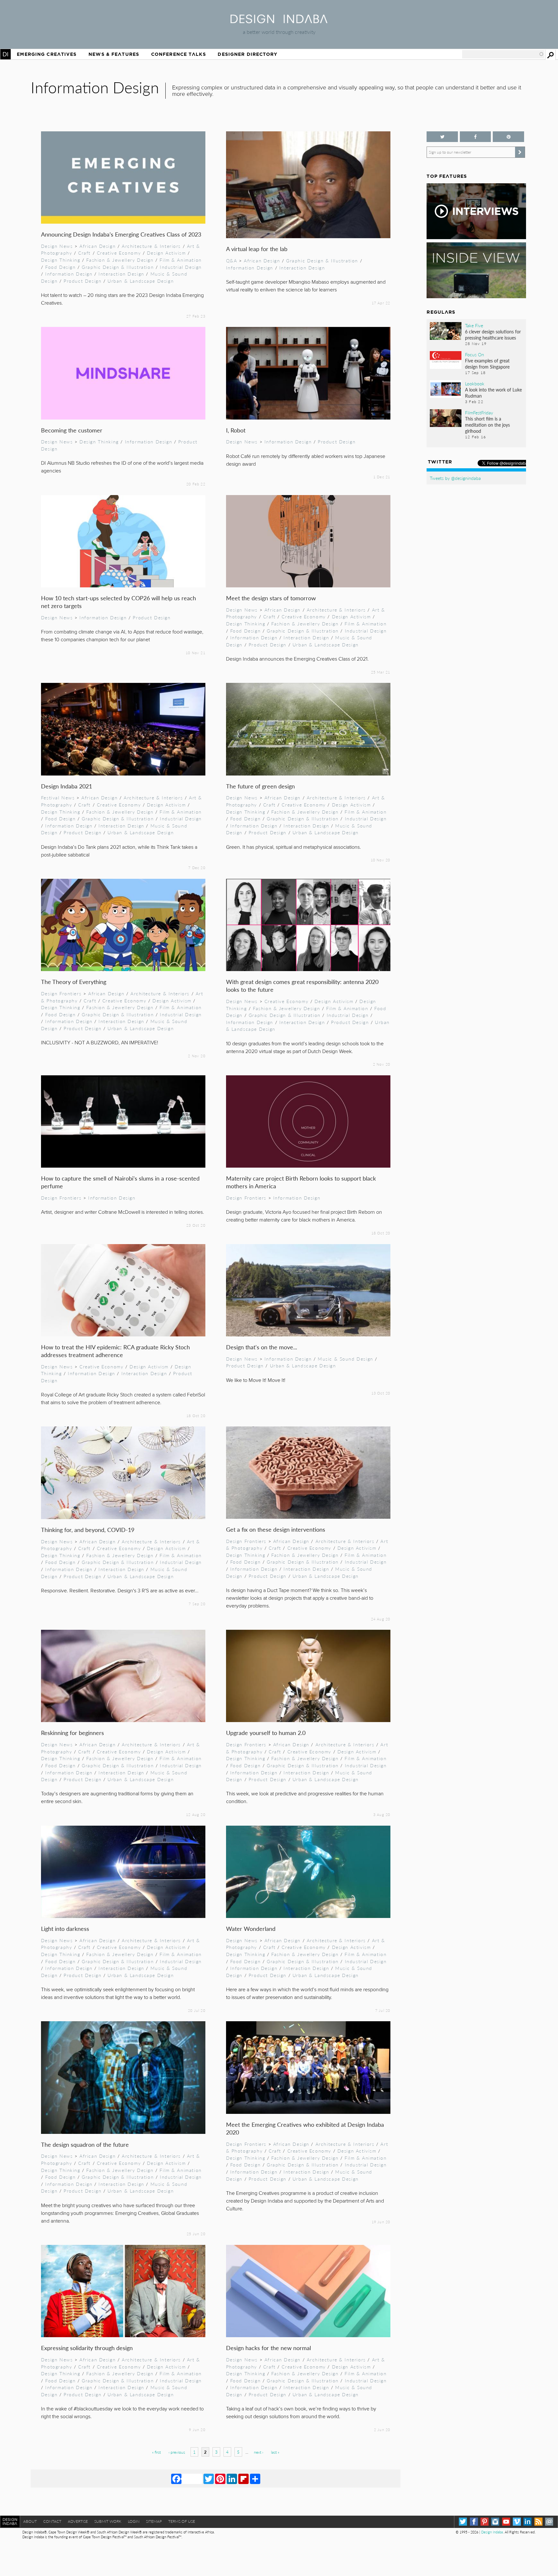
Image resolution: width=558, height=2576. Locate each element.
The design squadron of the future (85, 2144)
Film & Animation (181, 260)
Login (134, 2521)
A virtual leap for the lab (257, 249)
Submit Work (108, 2521)
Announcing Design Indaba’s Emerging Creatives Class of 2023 (121, 234)
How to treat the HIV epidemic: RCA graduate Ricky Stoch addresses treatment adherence (115, 1351)
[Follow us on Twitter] (442, 137)
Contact (52, 2521)
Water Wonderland (251, 1928)
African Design (98, 246)
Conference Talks (179, 54)
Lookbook (475, 383)
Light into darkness (65, 1928)
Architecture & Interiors (151, 246)
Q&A (232, 260)
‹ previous (177, 2452)
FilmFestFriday (479, 412)
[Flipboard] (243, 2479)
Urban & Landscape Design (141, 281)
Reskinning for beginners (72, 1733)
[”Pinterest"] (508, 137)
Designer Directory (248, 54)
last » (275, 2452)
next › (258, 2452)
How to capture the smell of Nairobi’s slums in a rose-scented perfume (120, 1182)
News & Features (114, 54)
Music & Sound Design (346, 1359)
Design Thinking (61, 260)
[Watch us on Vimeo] (517, 2522)
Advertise (78, 2521)
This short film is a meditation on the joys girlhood (487, 425)
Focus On (475, 354)
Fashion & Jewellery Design (120, 260)
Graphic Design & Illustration (118, 267)
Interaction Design (121, 274)
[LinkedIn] (232, 2479)
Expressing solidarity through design (87, 2348)
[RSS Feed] (538, 2522)
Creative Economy (119, 253)
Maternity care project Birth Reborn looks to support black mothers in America (301, 1182)
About (30, 2521)
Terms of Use (182, 2521)
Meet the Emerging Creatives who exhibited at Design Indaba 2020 (305, 2128)
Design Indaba (492, 2532)
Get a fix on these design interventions (276, 1529)
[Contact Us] (549, 2522)
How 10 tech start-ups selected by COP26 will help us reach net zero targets (119, 602)
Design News (57, 246)
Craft (84, 253)
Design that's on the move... (262, 1347)
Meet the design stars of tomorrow (271, 598)
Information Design (69, 274)
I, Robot (236, 430)
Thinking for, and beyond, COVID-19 (88, 1530)
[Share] (255, 2479)
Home (5, 54)
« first (156, 2452)
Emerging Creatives (47, 54)
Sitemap (154, 2521)
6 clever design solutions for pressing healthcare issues (493, 335)
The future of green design (260, 786)
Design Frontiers (61, 993)
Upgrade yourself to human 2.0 (266, 1733)
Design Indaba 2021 (67, 786)
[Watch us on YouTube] (506, 2522)
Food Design (60, 267)
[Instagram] (495, 2522)
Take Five (474, 325)
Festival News (58, 797)
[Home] (279, 21)
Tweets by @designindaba (455, 478)
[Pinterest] (220, 2479)
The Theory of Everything (74, 982)
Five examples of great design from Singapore (487, 364)
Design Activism (166, 253)
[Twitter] (209, 2479)
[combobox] (503, 54)
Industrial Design (181, 267)
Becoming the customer (72, 430)
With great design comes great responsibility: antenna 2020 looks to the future (302, 985)
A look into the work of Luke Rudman (493, 393)
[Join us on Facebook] (475, 137)
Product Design (83, 281)
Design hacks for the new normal (269, 2348)
